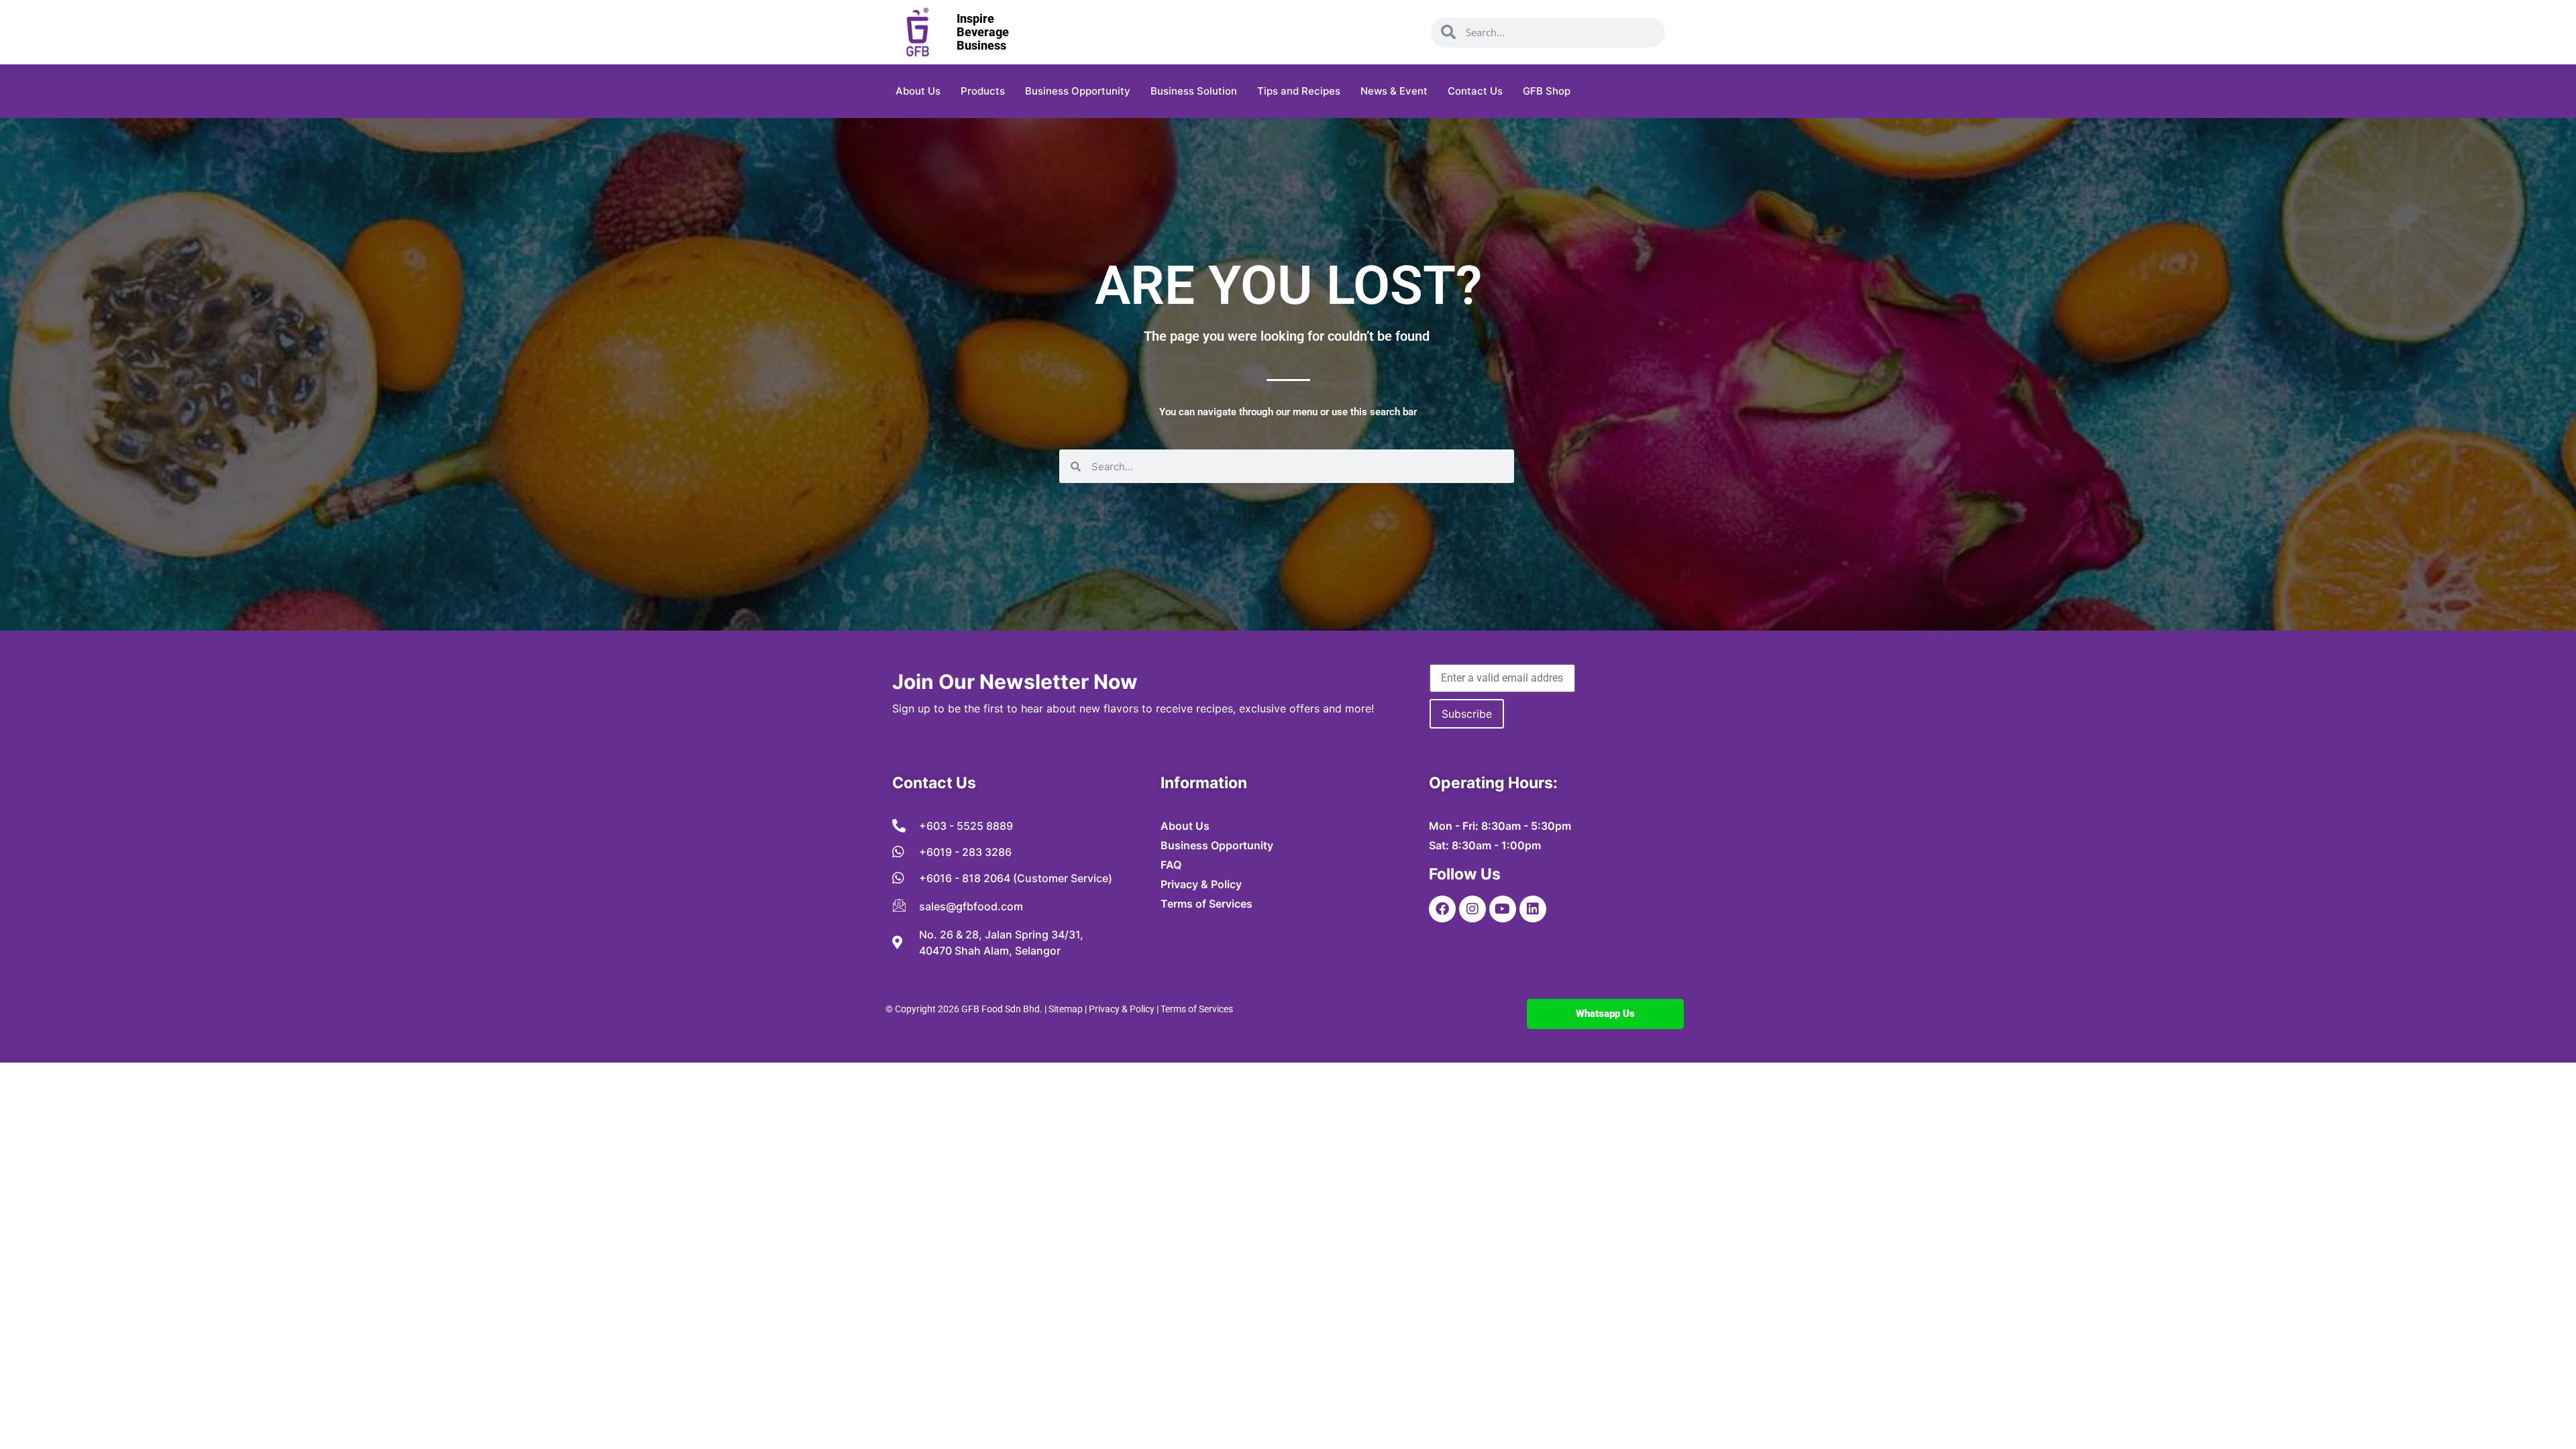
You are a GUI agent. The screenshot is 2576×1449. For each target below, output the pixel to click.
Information (1204, 783)
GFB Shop (1547, 91)
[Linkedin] (1533, 909)
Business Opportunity (1078, 91)
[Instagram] (1472, 909)
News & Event (1394, 91)
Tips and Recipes (1299, 91)
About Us (918, 91)
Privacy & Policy (1122, 1009)
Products (983, 91)
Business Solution (1194, 91)
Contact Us (1475, 91)
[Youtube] (1503, 909)
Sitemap (1066, 1009)
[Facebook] (1442, 909)
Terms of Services (1197, 1009)
